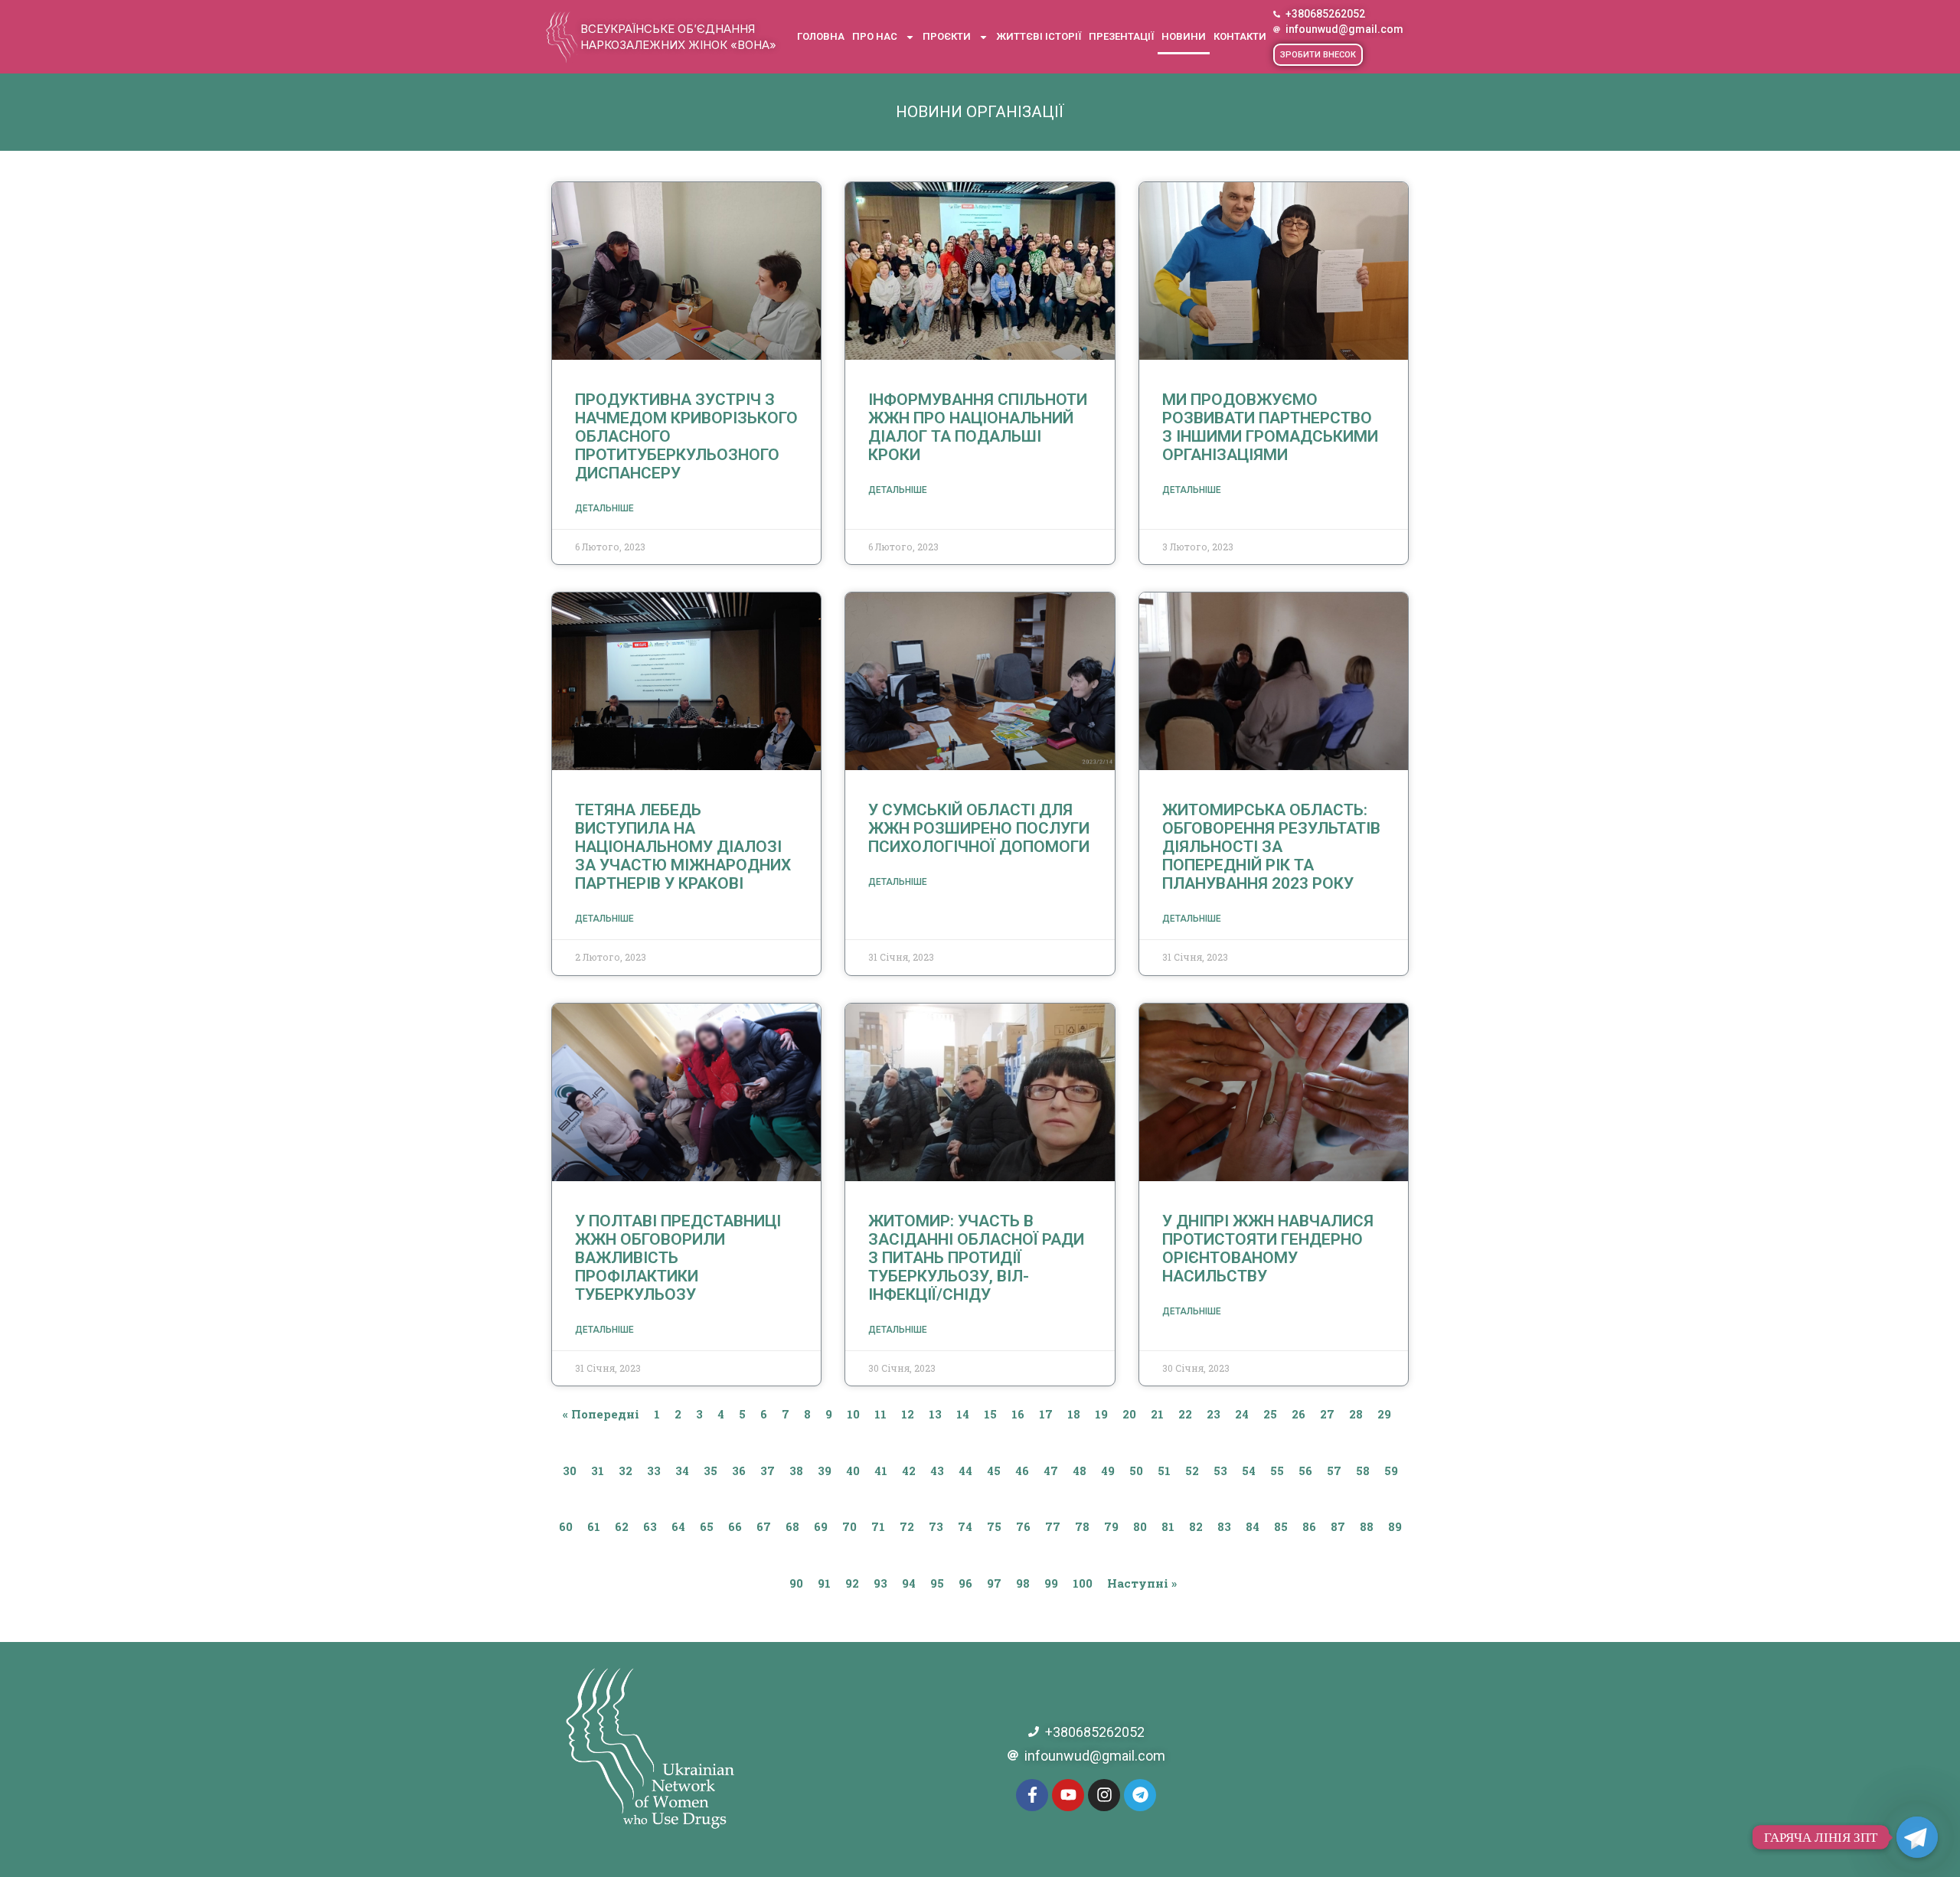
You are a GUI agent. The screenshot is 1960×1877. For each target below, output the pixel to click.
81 (1168, 1526)
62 (622, 1526)
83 (1224, 1526)
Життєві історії (1039, 36)
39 (825, 1471)
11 (880, 1414)
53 (1220, 1471)
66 (735, 1526)
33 (654, 1471)
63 (650, 1526)
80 (1140, 1526)
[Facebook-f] (1032, 1795)
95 (937, 1583)
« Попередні (601, 1414)
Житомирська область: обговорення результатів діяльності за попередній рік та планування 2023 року (1271, 847)
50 (1136, 1471)
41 (881, 1471)
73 (936, 1526)
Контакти (1240, 36)
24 (1242, 1414)
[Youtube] (1068, 1795)
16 (1018, 1414)
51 (1164, 1471)
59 (1391, 1471)
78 (1082, 1526)
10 (853, 1414)
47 (1051, 1471)
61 (594, 1526)
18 (1074, 1414)
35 (710, 1471)
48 (1080, 1471)
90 (796, 1583)
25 (1270, 1414)
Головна (821, 36)
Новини (1184, 36)
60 (566, 1526)
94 (909, 1583)
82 (1196, 1526)
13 (935, 1414)
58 (1363, 1471)
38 (796, 1471)
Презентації (1121, 36)
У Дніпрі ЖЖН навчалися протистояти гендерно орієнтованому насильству (1268, 1249)
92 (852, 1583)
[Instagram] (1104, 1795)
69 (821, 1526)
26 (1298, 1414)
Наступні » (1142, 1583)
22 (1185, 1414)
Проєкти (947, 36)
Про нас (875, 36)
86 (1309, 1526)
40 (853, 1471)
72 (907, 1526)
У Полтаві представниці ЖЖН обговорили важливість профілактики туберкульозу (678, 1258)
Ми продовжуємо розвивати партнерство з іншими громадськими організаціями (1270, 427)
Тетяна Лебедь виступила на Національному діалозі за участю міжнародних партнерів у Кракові (683, 847)
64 (678, 1526)
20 (1129, 1414)
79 (1111, 1526)
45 (994, 1471)
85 (1281, 1526)
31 (598, 1471)
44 (965, 1471)
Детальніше (604, 508)
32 (626, 1471)
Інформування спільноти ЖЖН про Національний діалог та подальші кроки (978, 427)
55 (1277, 1471)
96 (965, 1583)
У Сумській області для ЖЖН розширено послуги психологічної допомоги (979, 828)
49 (1108, 1471)
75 (994, 1526)
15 (990, 1414)
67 (764, 1526)
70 (849, 1526)
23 (1214, 1414)
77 (1053, 1526)
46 (1022, 1471)
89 (1395, 1526)
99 (1051, 1583)
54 (1249, 1471)
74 (965, 1526)
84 (1253, 1526)
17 (1046, 1414)
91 (824, 1583)
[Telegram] (1140, 1795)
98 (1023, 1583)
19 (1101, 1414)
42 (909, 1471)
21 (1157, 1414)
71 (878, 1526)
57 (1334, 1471)
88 (1367, 1526)
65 (707, 1526)
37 (768, 1471)
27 (1327, 1414)
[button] (1318, 55)
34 (682, 1471)
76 (1023, 1526)
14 (963, 1414)
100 (1083, 1583)
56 (1305, 1471)
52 (1192, 1471)
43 (937, 1471)
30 (570, 1471)
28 (1356, 1414)
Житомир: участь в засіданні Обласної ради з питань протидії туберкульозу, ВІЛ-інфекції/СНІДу (976, 1258)
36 (739, 1471)
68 (792, 1526)
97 (994, 1583)
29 (1384, 1414)
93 (880, 1583)
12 (908, 1414)
